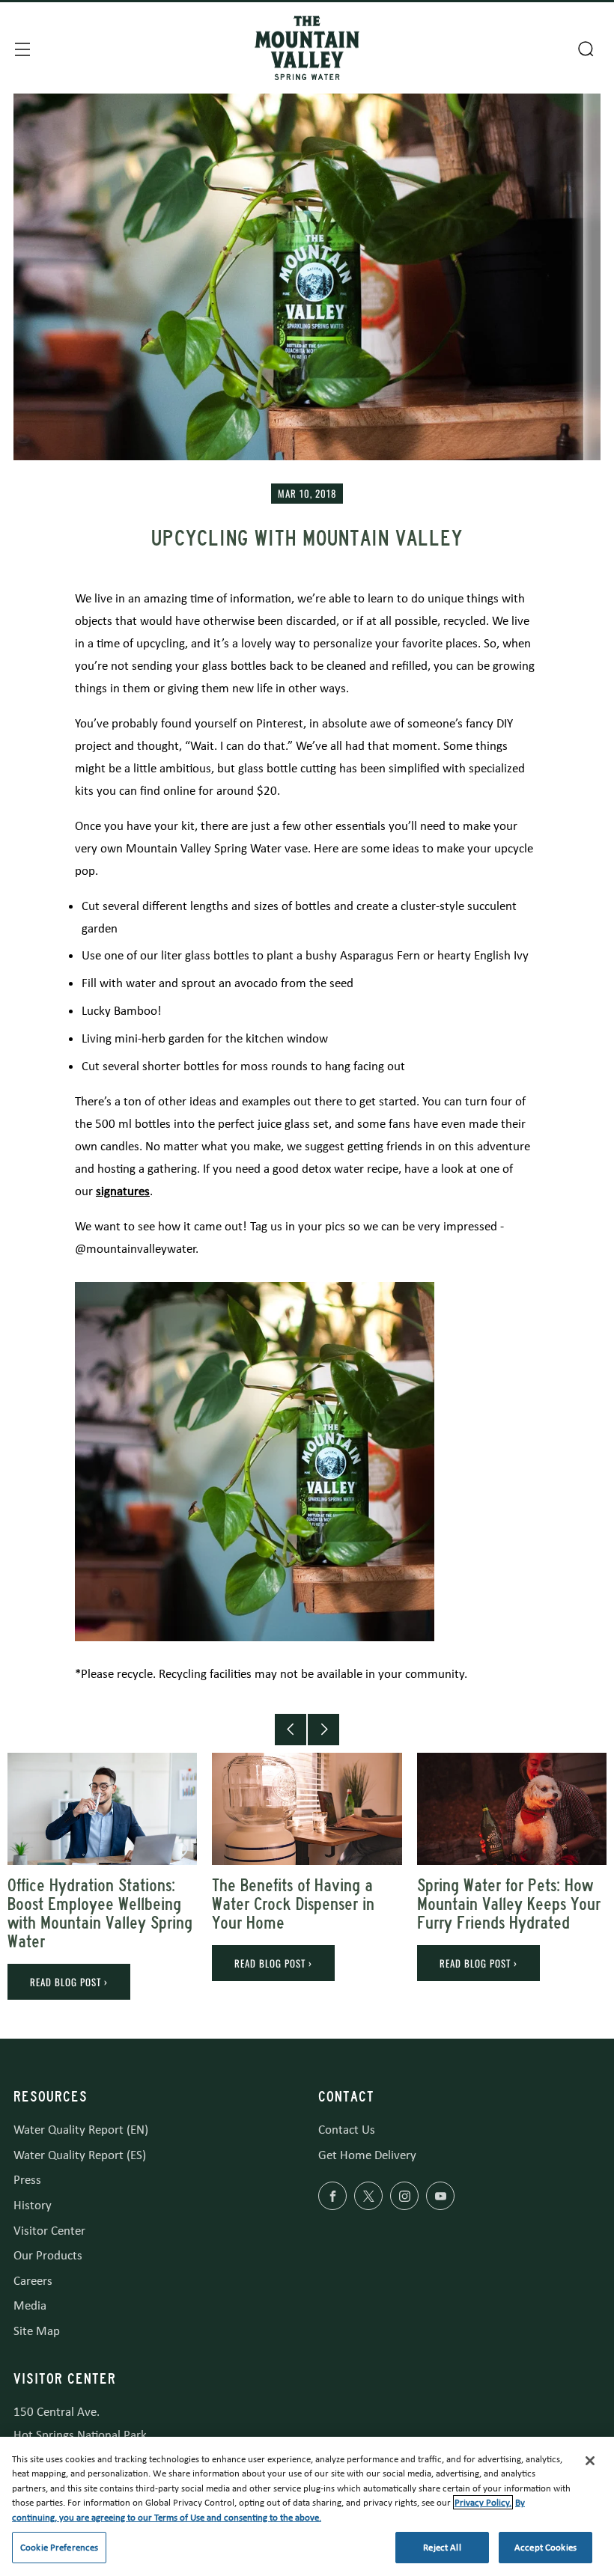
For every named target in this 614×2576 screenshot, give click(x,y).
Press (27, 2180)
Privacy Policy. (483, 2502)
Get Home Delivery (367, 2155)
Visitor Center (49, 2231)
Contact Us (347, 2130)
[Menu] (21, 48)
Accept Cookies (545, 2547)
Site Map (37, 2331)
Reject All (442, 2547)
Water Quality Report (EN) (81, 2130)
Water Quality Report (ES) (80, 2155)
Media (30, 2305)
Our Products (48, 2255)
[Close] (590, 2461)
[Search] (584, 47)
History (33, 2205)
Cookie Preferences (59, 2547)
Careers (33, 2281)
